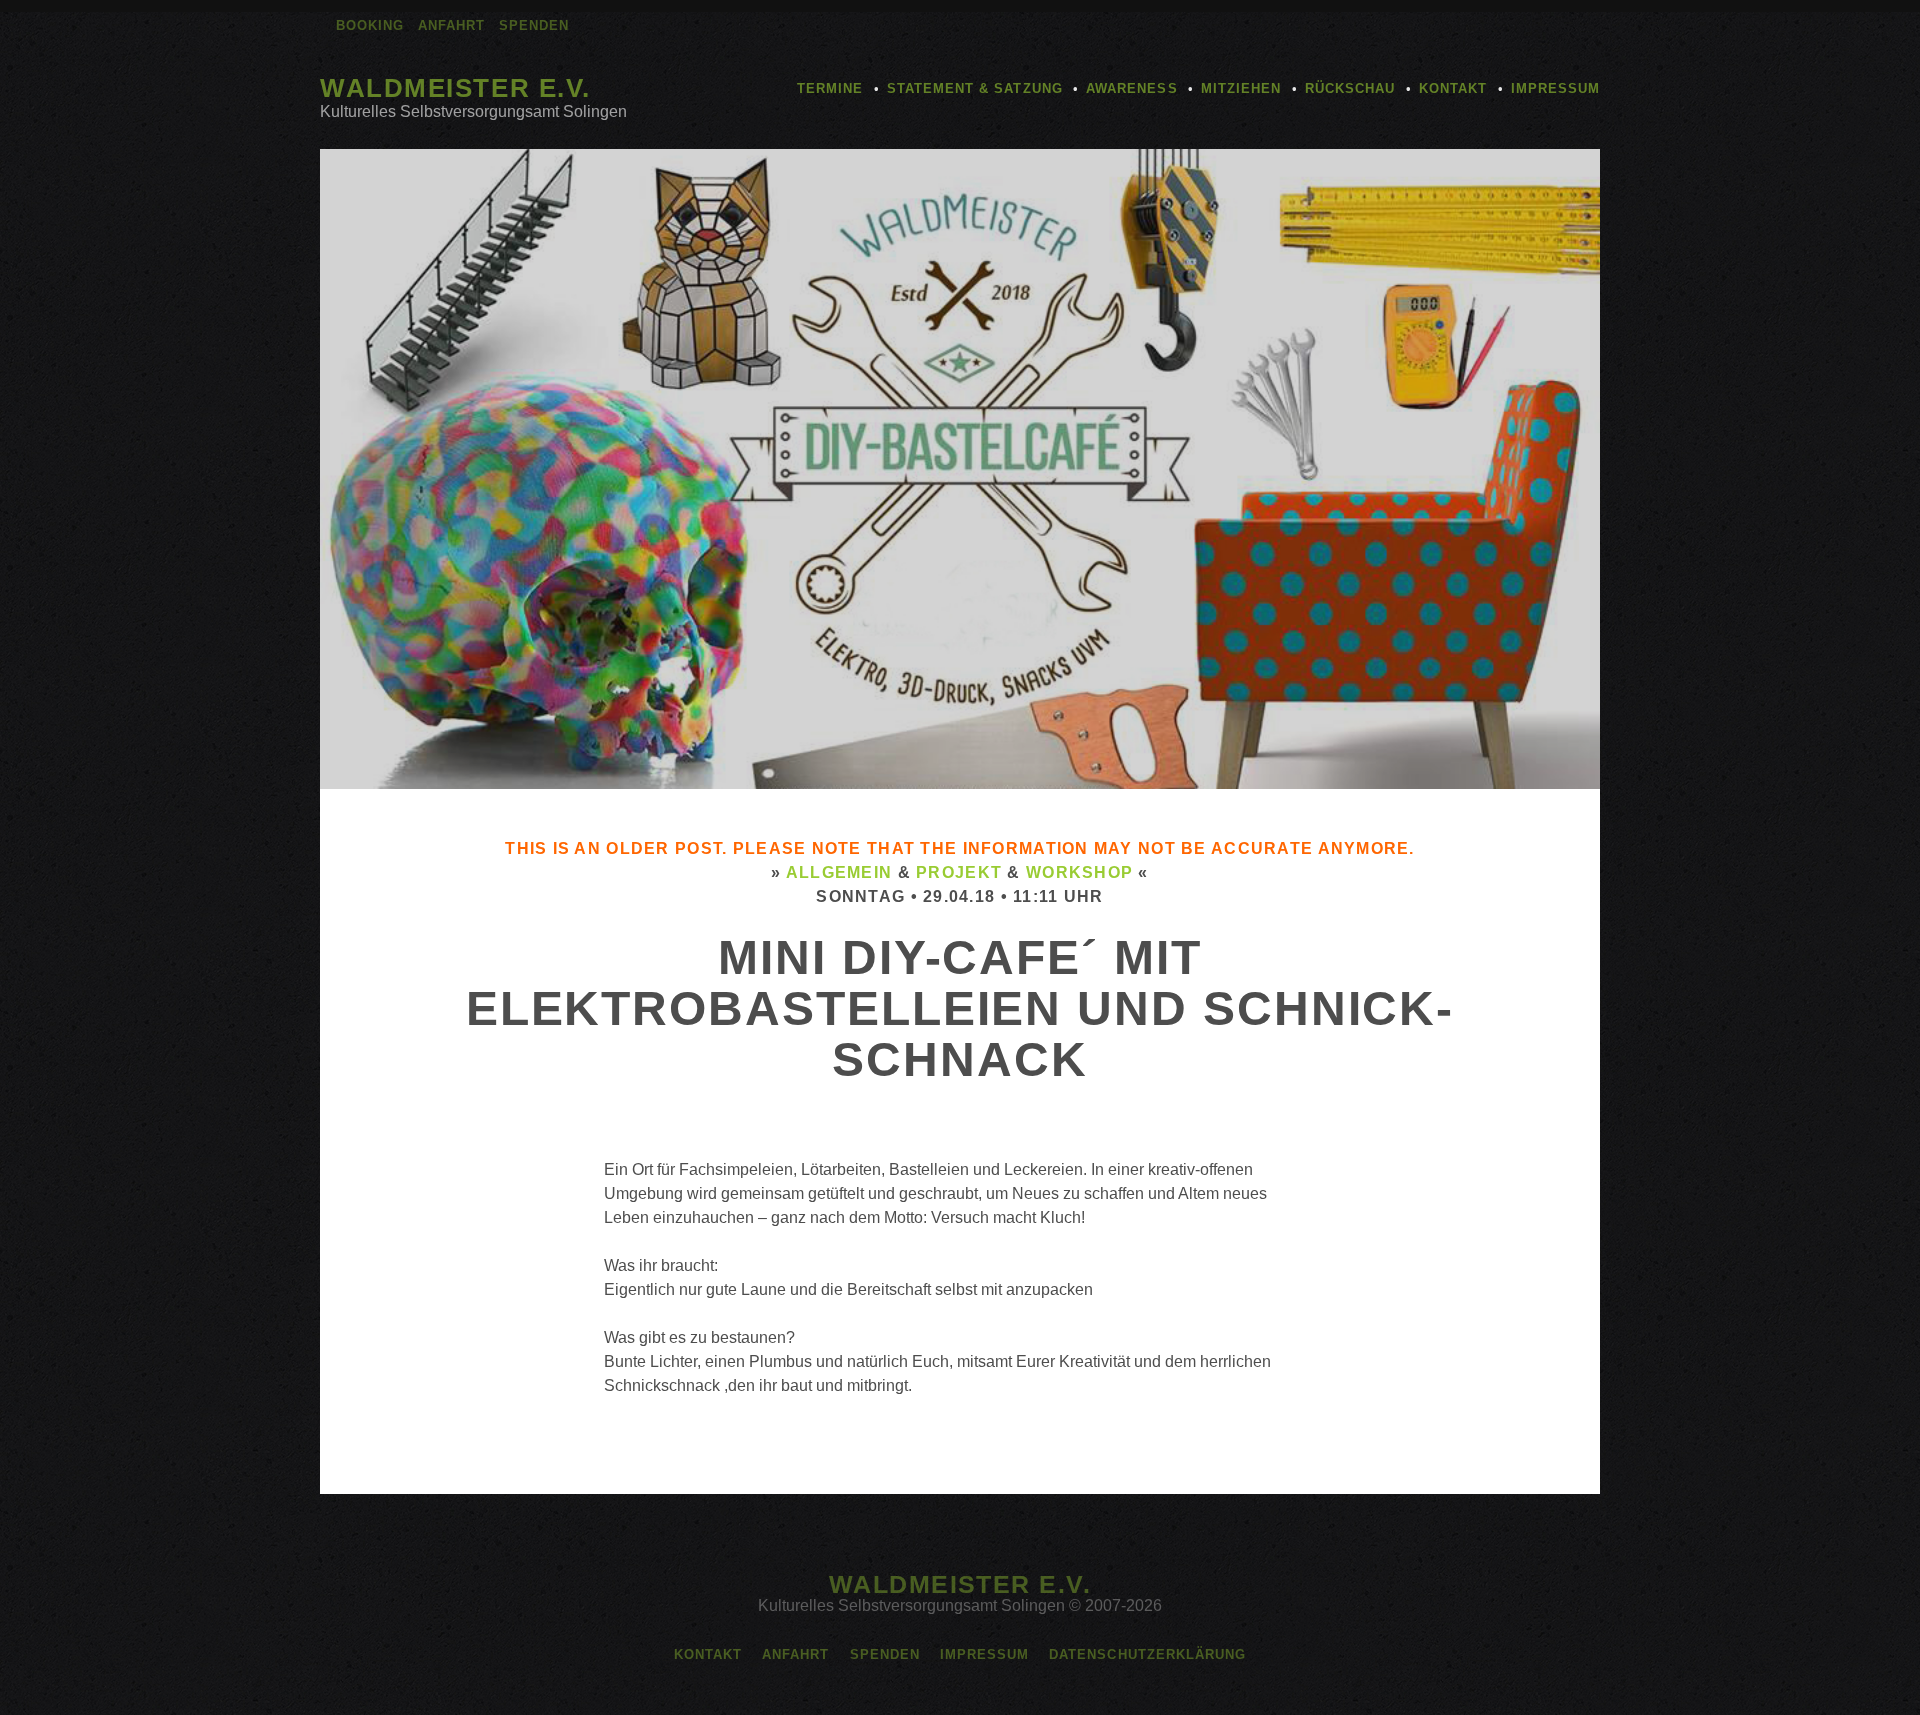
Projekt (959, 872)
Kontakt (1453, 88)
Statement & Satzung (975, 88)
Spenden (534, 25)
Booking (370, 25)
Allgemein (839, 872)
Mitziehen (1241, 88)
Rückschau (1350, 88)
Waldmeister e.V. (455, 88)
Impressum (1555, 88)
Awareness (1131, 88)
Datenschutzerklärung (1147, 1654)
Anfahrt (451, 25)
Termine (830, 88)
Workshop (1079, 872)
